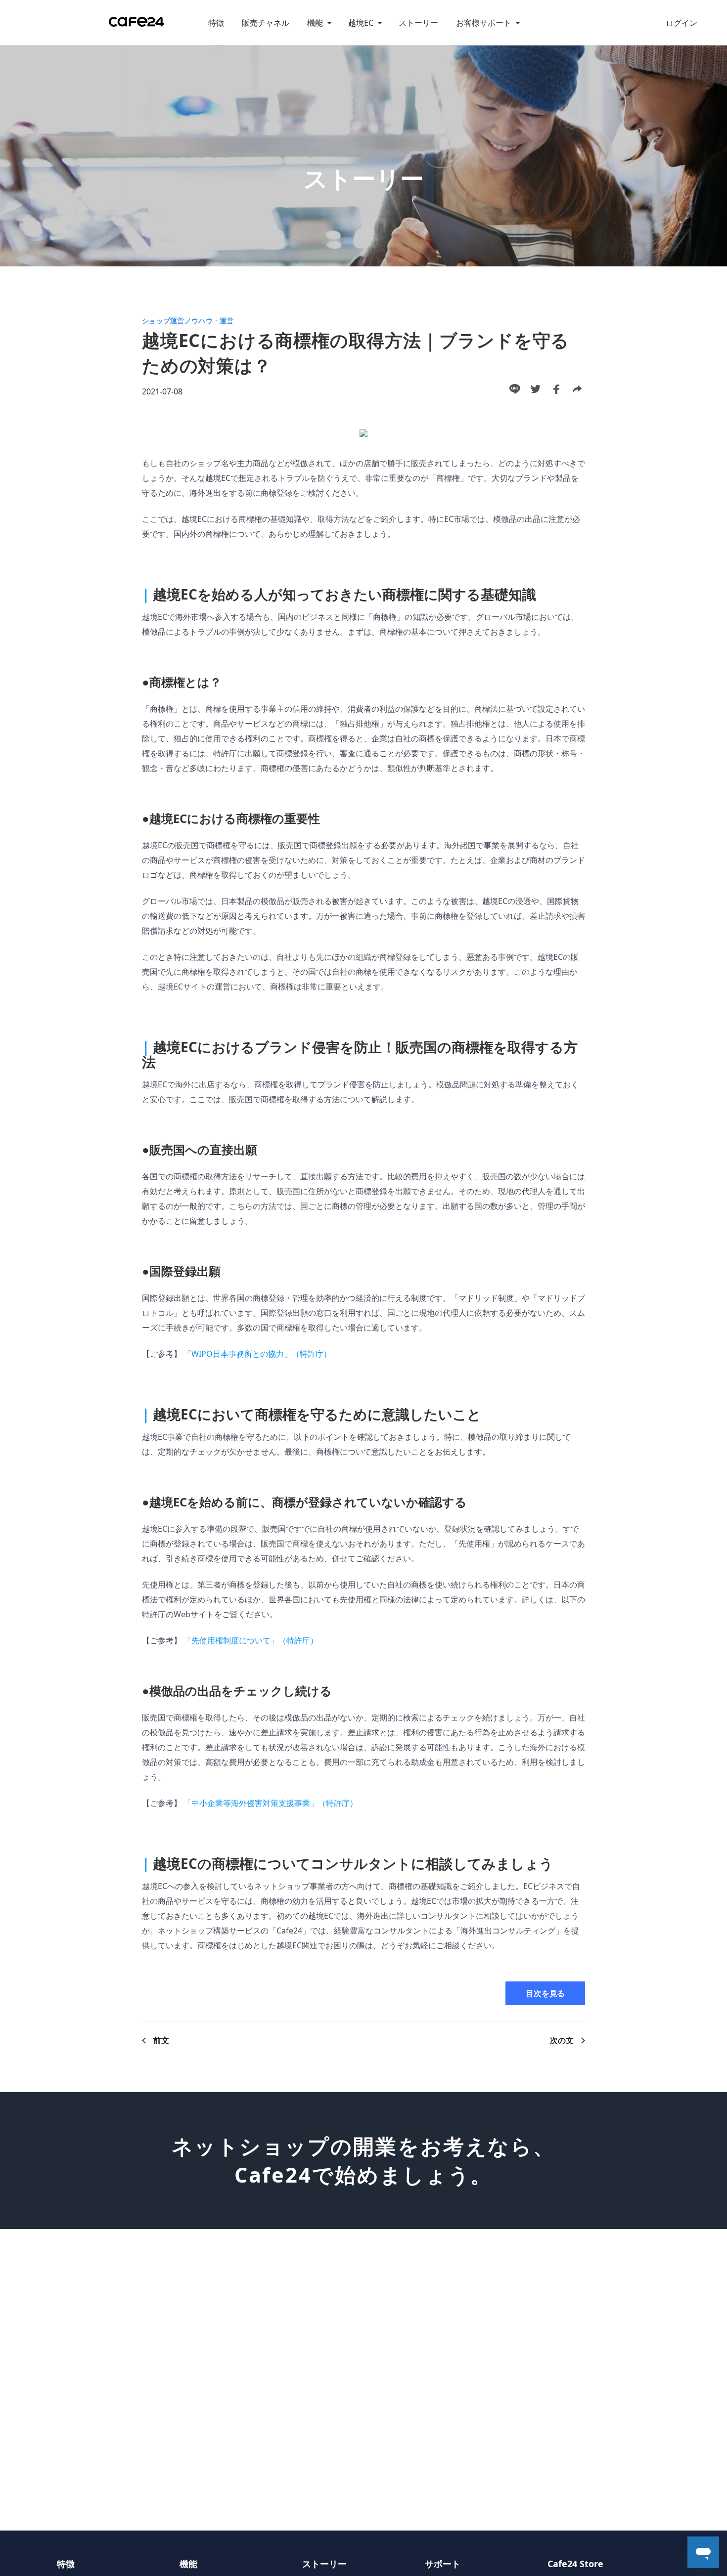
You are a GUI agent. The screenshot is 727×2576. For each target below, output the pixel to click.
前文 (161, 2040)
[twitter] (536, 389)
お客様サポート (484, 23)
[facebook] (556, 389)
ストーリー (418, 23)
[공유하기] (577, 389)
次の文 (562, 2040)
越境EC (361, 23)
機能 (315, 23)
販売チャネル (266, 23)
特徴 (216, 23)
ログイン (682, 23)
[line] (515, 389)
